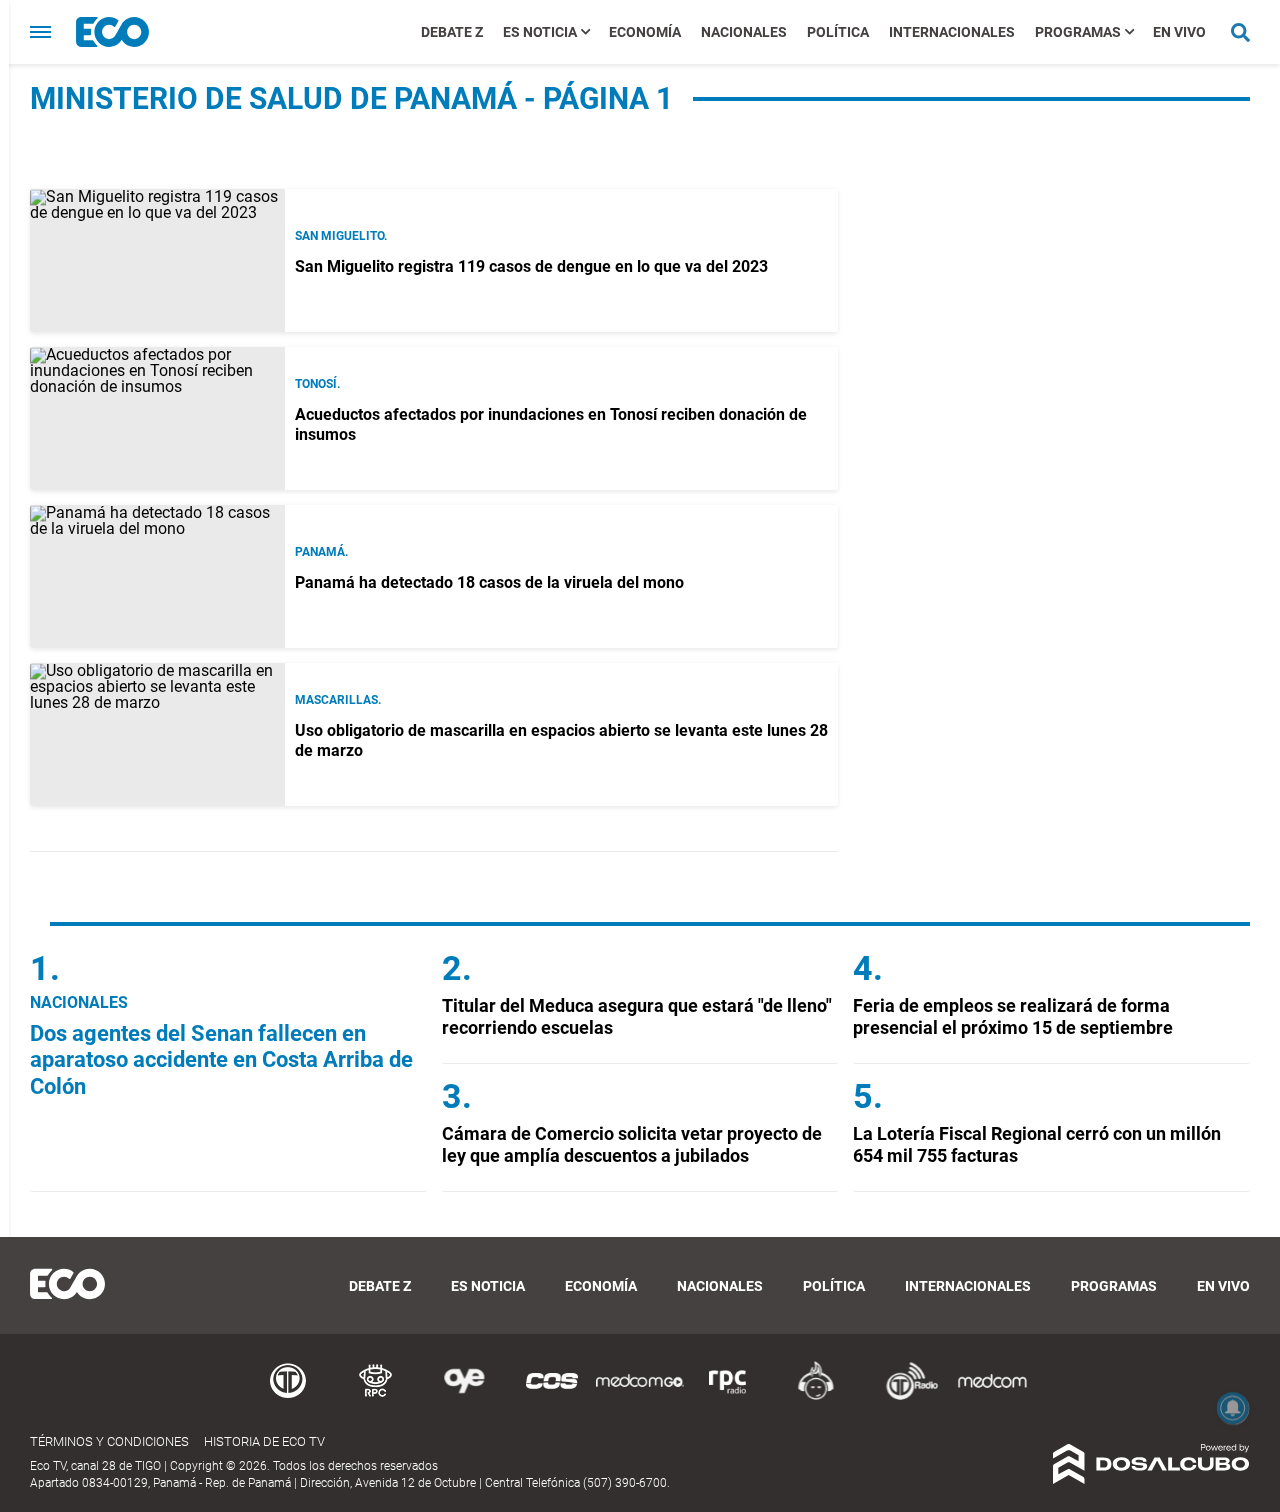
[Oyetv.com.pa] (464, 1396)
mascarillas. (338, 700)
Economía (645, 32)
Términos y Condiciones (109, 1441)
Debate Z (452, 32)
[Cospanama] (552, 1396)
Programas (1078, 32)
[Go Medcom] (640, 1396)
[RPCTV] (376, 1396)
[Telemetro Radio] (904, 1396)
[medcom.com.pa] (992, 1396)
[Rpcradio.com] (728, 1396)
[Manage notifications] (1233, 1408)
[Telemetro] (288, 1396)
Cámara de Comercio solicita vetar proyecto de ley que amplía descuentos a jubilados (632, 1144)
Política (838, 32)
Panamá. (321, 552)
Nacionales (744, 32)
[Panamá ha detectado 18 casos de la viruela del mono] (157, 576)
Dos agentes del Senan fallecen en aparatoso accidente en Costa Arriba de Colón (221, 1060)
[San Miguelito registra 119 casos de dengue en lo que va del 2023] (157, 260)
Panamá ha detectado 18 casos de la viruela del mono (489, 582)
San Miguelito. (341, 236)
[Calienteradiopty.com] (816, 1396)
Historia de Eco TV (264, 1441)
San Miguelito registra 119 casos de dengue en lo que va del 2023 (531, 266)
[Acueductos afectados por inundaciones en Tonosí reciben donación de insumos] (157, 418)
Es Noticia (540, 32)
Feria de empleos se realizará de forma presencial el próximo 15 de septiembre (1013, 1016)
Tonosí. (317, 384)
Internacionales (952, 32)
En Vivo (1179, 32)
